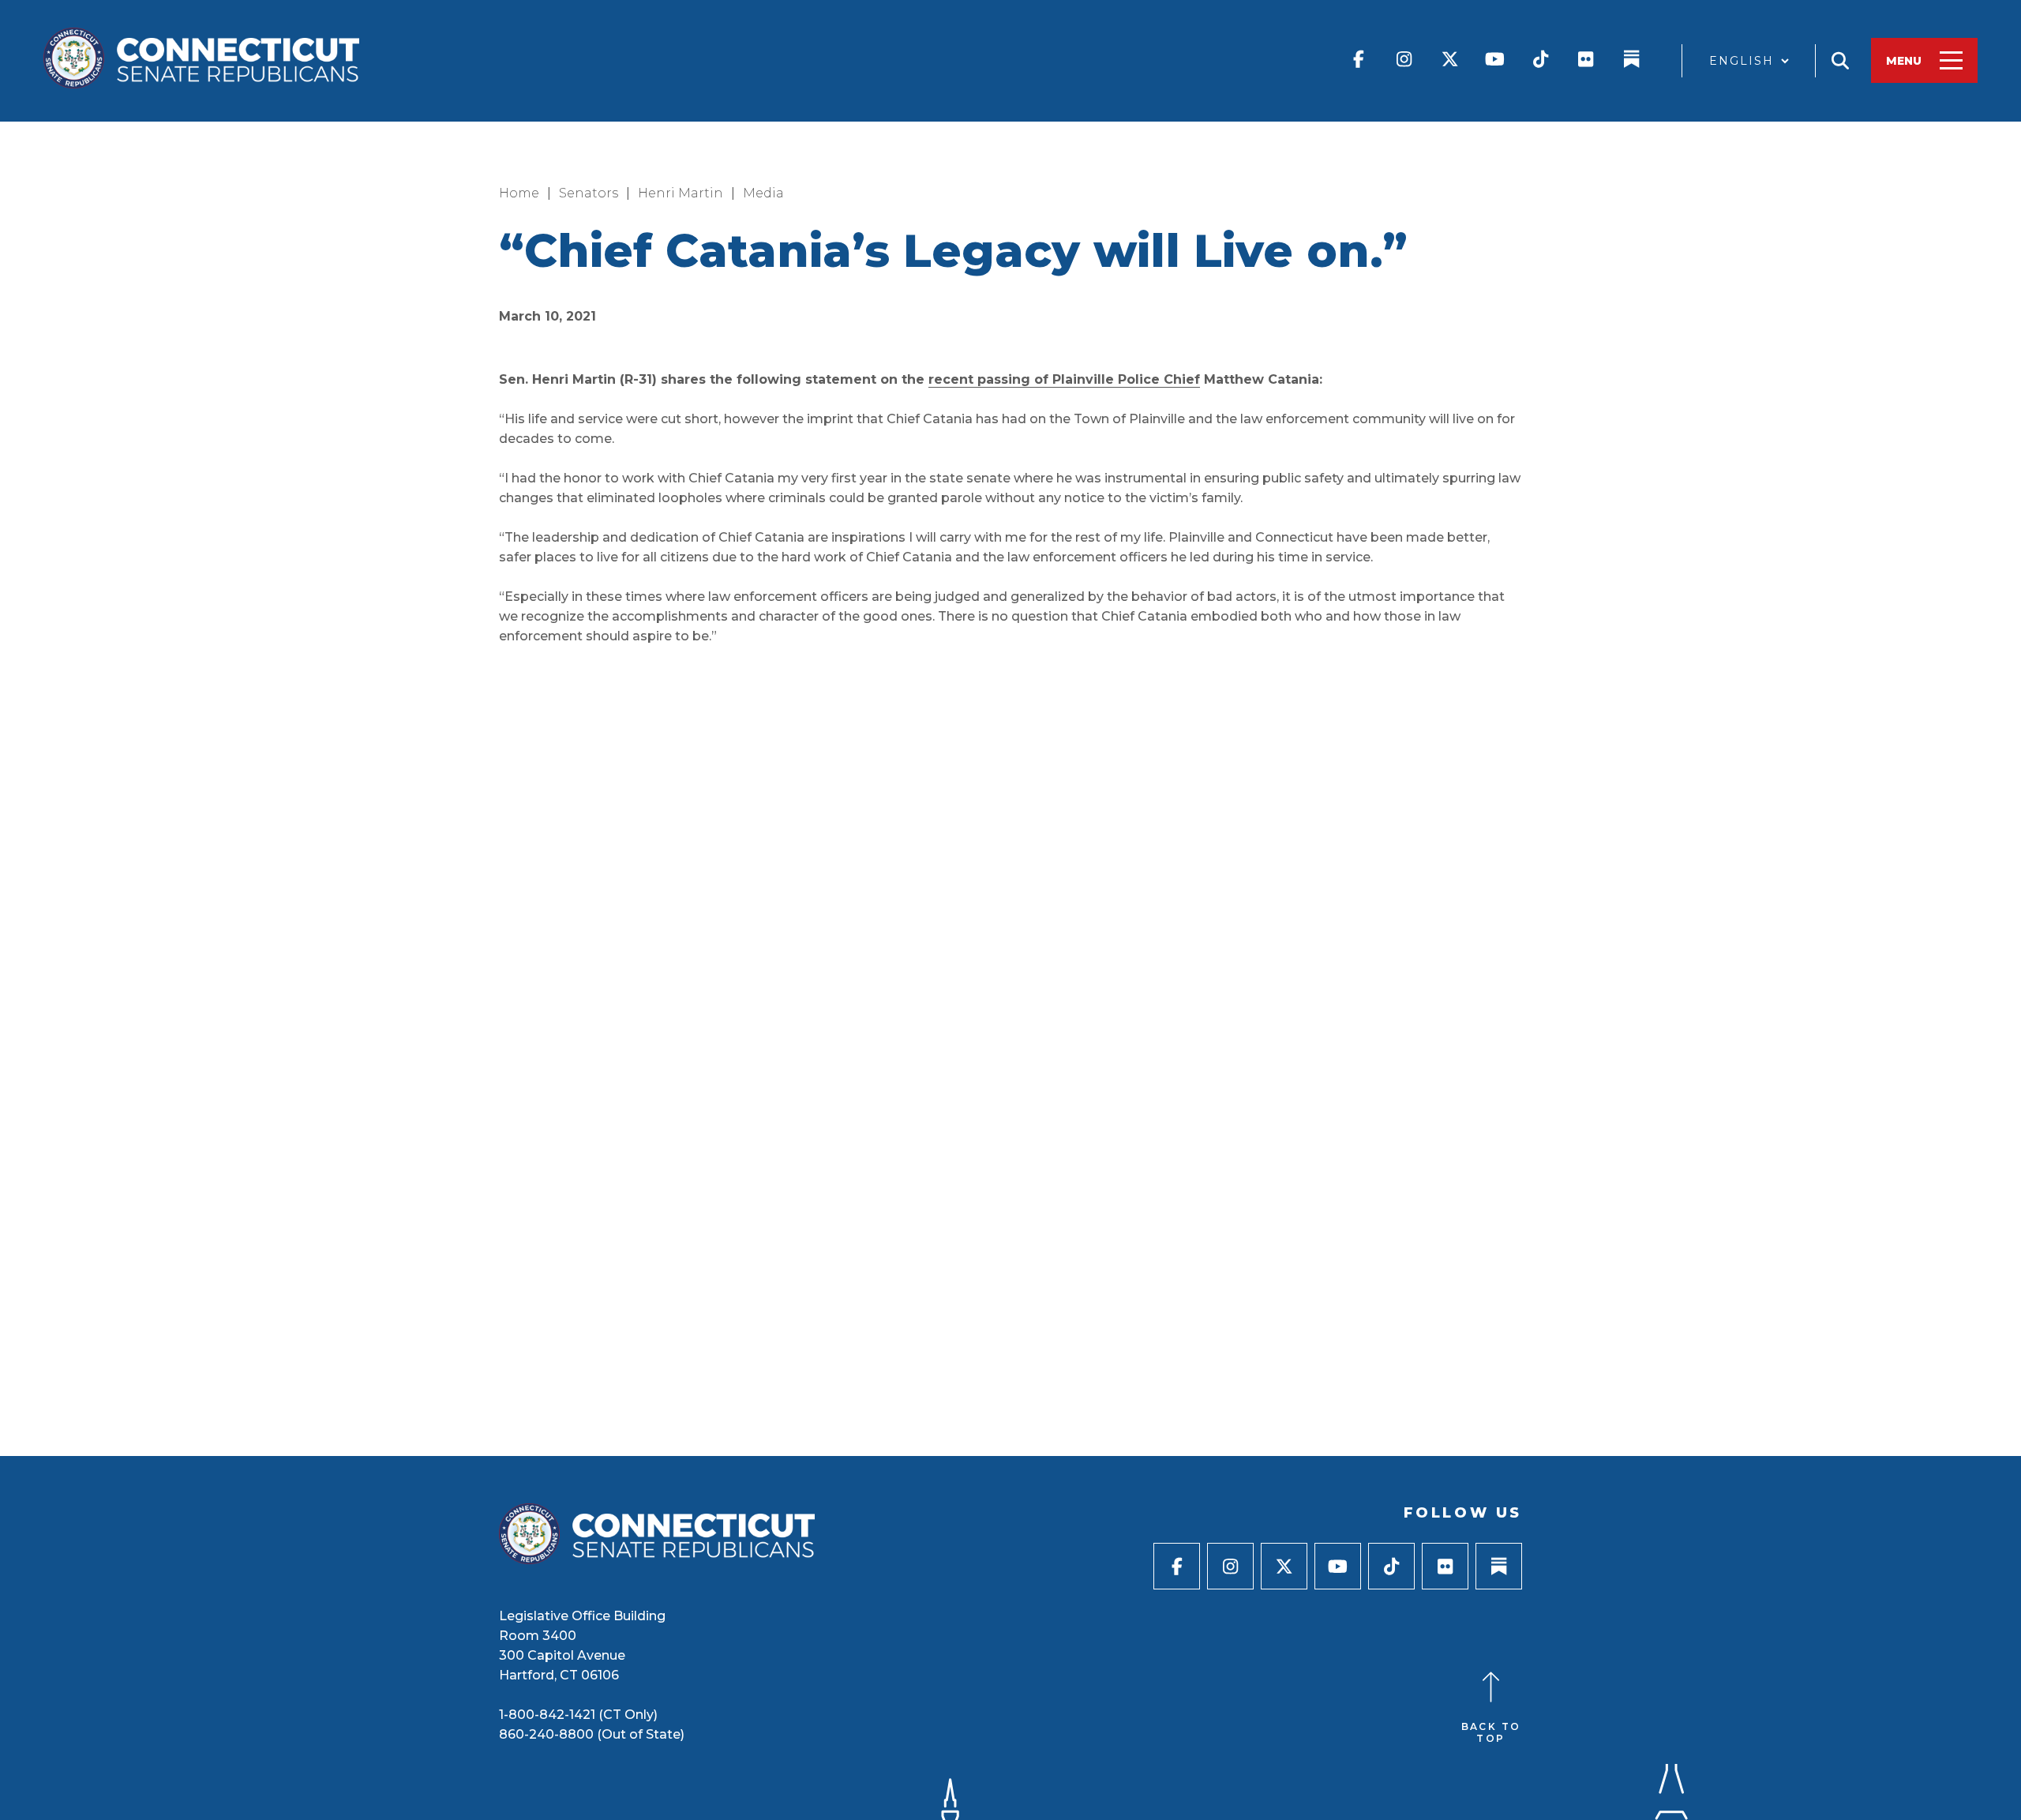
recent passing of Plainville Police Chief (1064, 379)
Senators (589, 193)
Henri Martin (681, 193)
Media (763, 193)
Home (519, 193)
